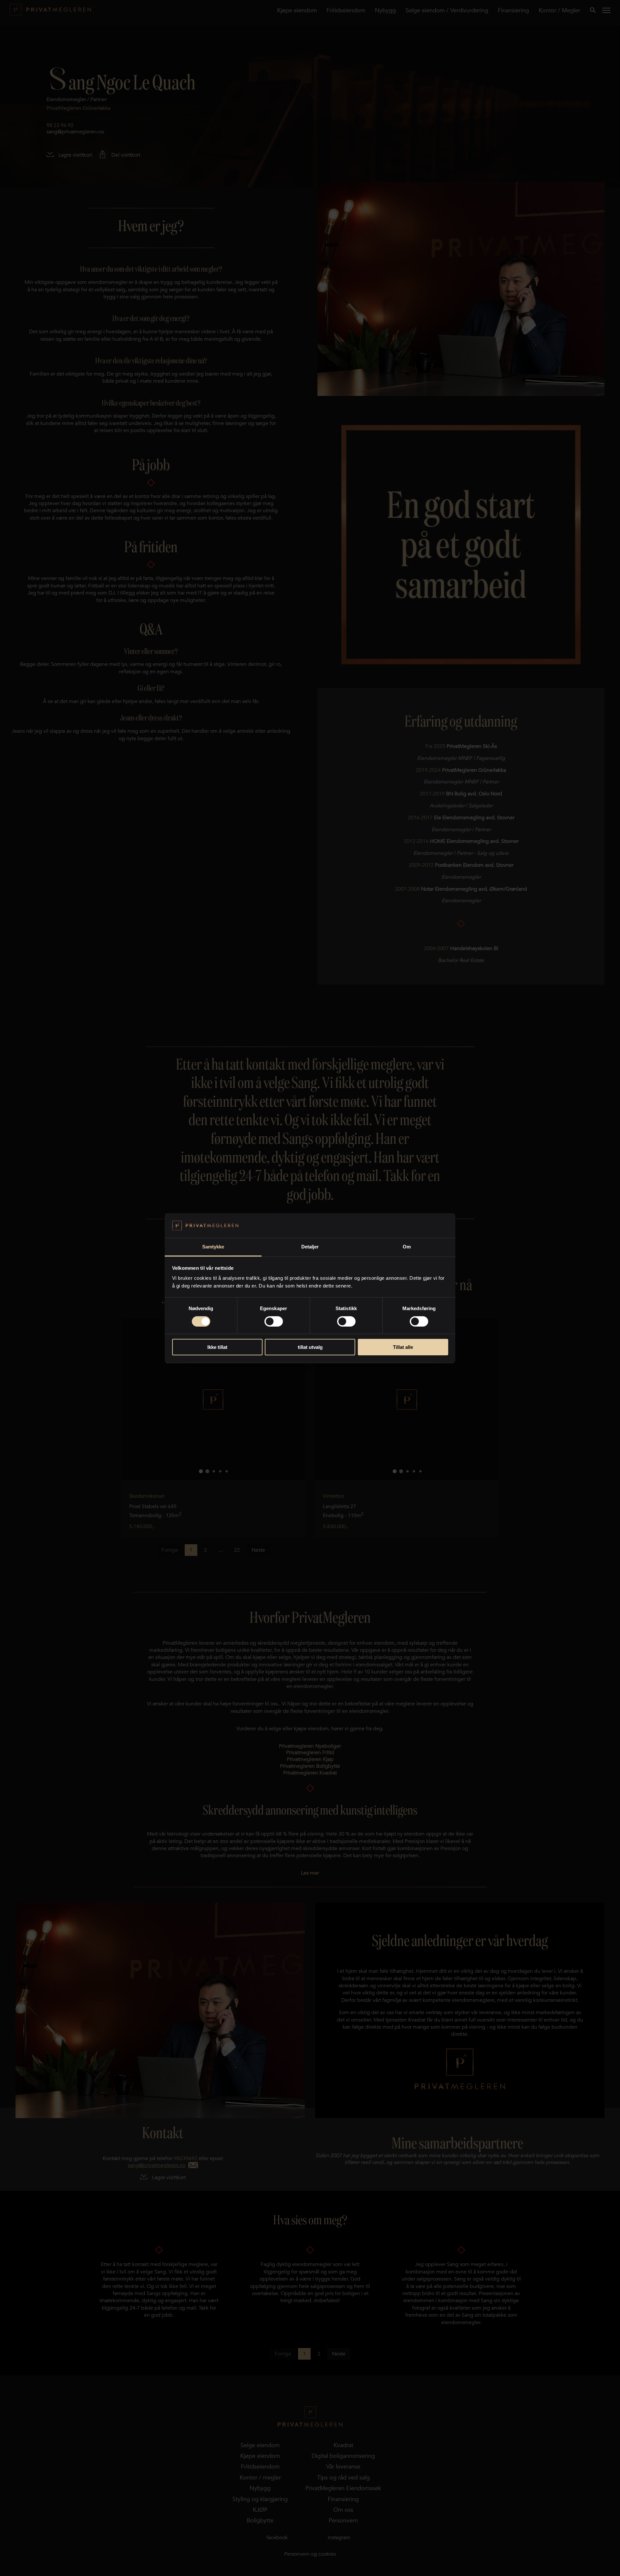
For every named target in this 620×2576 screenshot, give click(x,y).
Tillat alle (403, 1347)
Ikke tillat (217, 1347)
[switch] (274, 1321)
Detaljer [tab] (310, 1247)
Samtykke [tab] (213, 1247)
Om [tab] (407, 1247)
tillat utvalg (310, 1347)
